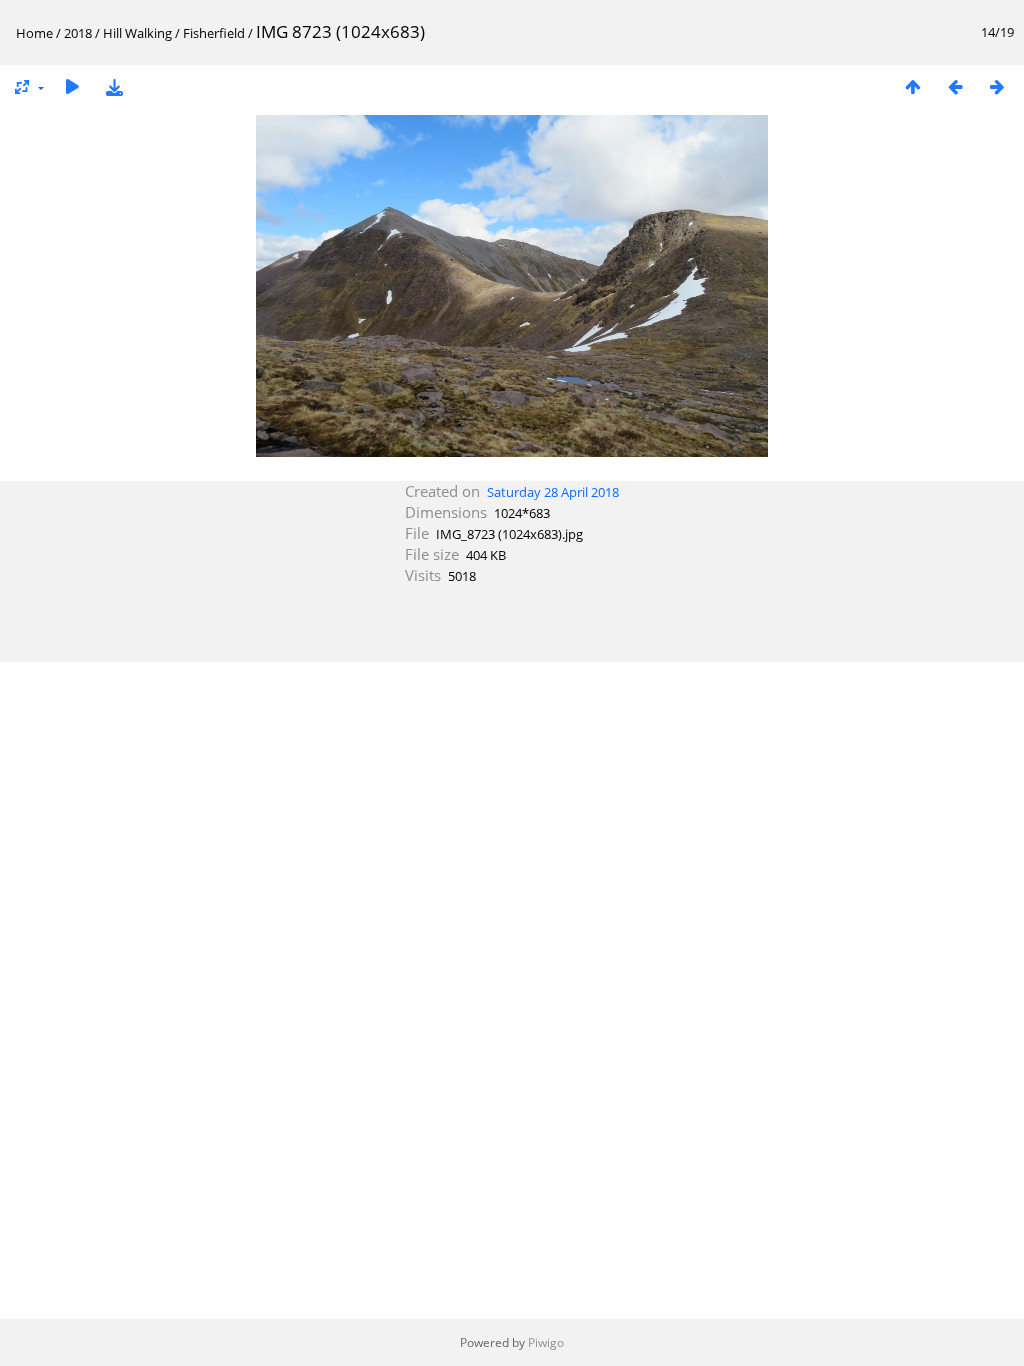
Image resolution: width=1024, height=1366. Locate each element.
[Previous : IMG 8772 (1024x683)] (955, 86)
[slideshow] (72, 86)
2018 (78, 33)
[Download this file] (114, 86)
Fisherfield (214, 33)
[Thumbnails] (913, 86)
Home (34, 33)
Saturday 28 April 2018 (553, 492)
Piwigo (546, 1342)
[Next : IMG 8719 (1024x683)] (997, 86)
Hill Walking (137, 33)
